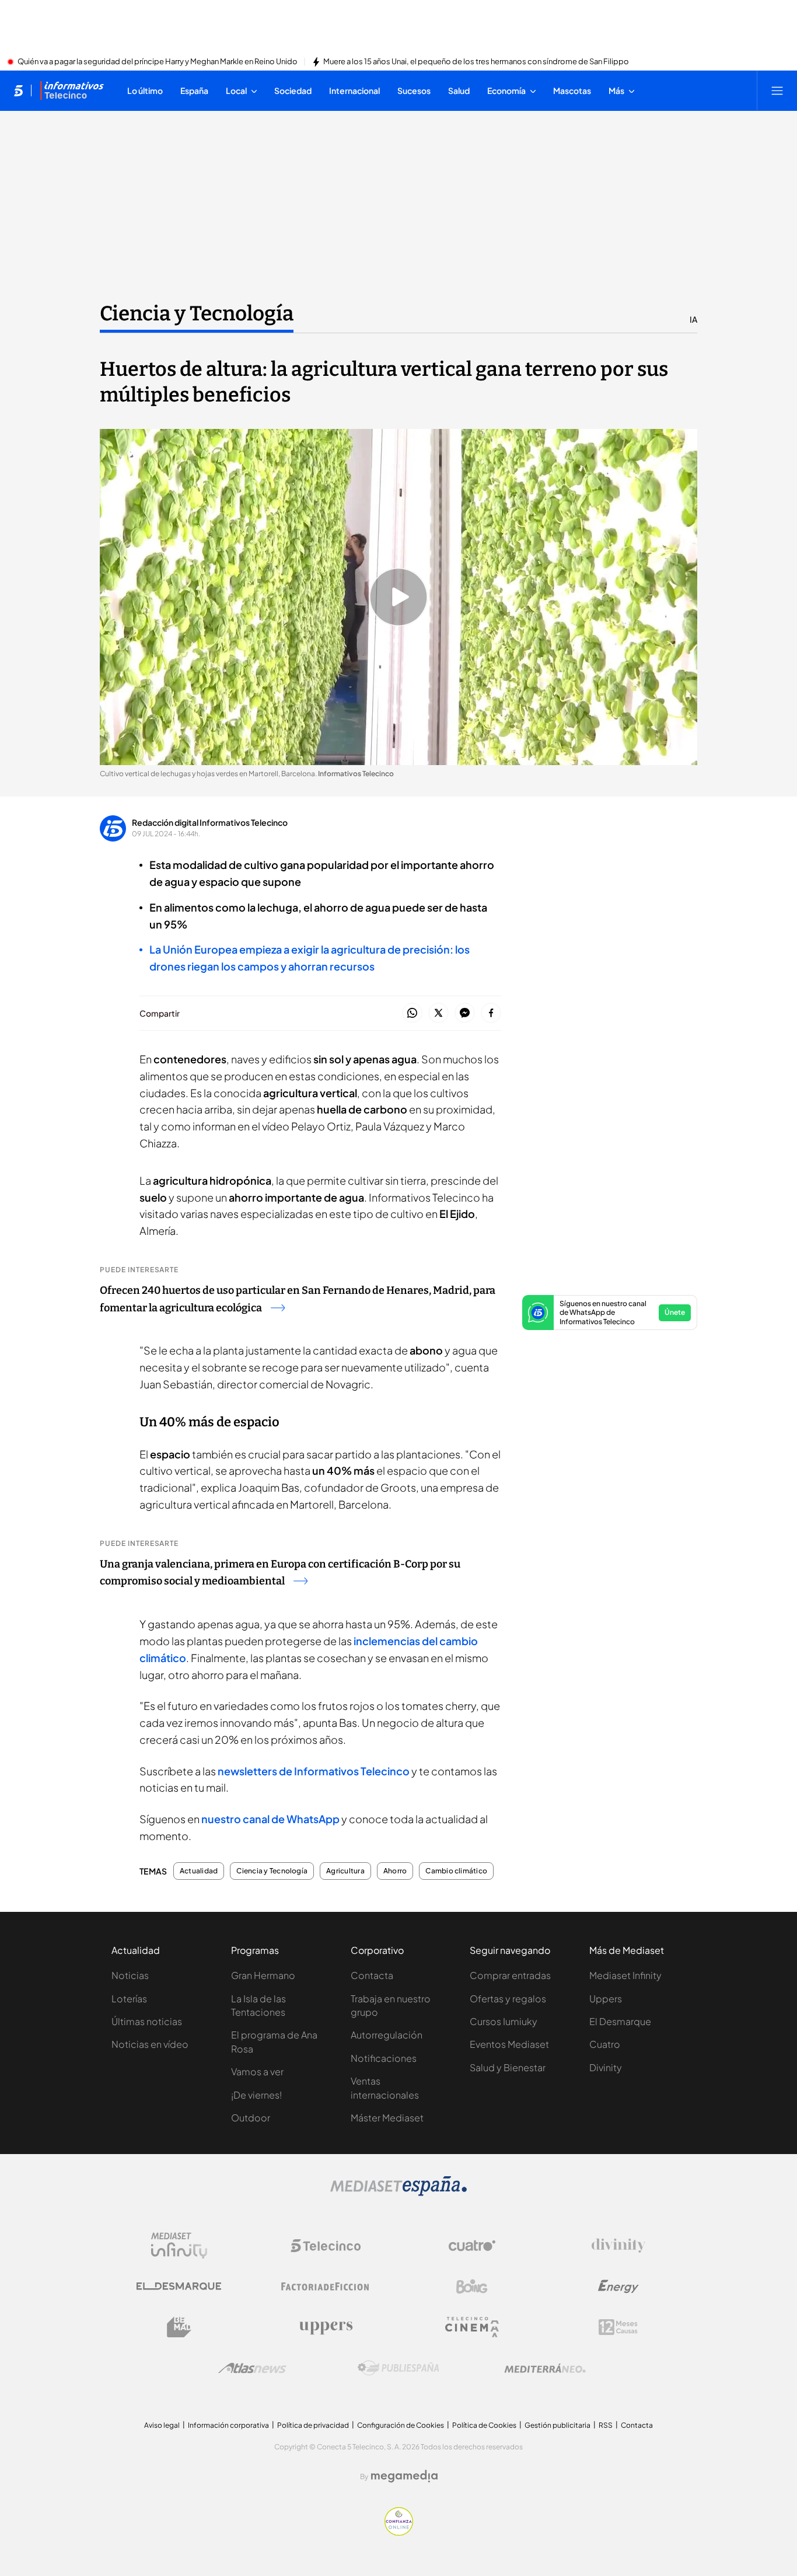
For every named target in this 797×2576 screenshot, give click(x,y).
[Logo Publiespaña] (398, 2368)
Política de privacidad (313, 2425)
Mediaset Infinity (625, 1975)
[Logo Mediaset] (398, 2193)
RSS (606, 2425)
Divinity (606, 2067)
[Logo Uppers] (326, 2327)
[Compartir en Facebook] (491, 1013)
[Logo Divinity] (618, 2246)
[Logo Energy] (618, 2287)
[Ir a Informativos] (72, 90)
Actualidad (199, 1871)
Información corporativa (228, 2425)
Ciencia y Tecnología (197, 313)
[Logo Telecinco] (326, 2246)
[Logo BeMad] (179, 2327)
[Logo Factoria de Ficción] (326, 2287)
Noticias (130, 1975)
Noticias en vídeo (150, 2044)
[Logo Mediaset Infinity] (179, 2246)
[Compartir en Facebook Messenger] (465, 1013)
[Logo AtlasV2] (252, 2368)
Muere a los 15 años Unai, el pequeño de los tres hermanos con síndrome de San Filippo (476, 62)
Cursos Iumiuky (504, 2021)
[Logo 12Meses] (618, 2327)
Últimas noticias (147, 2021)
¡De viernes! (256, 2095)
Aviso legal (162, 2425)
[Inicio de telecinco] (18, 90)
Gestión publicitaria (557, 2425)
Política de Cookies (484, 2425)
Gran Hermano (263, 1975)
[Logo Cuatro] (472, 2246)
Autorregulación (387, 2035)
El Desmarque (620, 2021)
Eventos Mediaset (509, 2044)
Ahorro (395, 1871)
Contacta (372, 1975)
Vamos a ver (257, 2071)
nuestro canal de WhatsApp (270, 1819)
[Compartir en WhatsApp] (412, 1013)
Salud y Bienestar (508, 2067)
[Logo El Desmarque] (179, 2286)
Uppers (606, 1999)
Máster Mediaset (387, 2118)
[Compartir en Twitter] (438, 1013)
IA (693, 319)
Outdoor (251, 2118)
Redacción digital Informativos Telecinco (210, 822)
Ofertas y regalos (508, 1999)
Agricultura (345, 1871)
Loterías (129, 1999)
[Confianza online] (399, 2532)
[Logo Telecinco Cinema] (472, 2327)
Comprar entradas (510, 1975)
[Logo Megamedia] (404, 2476)
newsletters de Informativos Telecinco (314, 1771)
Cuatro (605, 2044)
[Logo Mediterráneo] (545, 2368)
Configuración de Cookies (401, 2425)
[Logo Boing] (472, 2287)
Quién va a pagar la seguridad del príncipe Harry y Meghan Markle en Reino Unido (158, 62)
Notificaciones (384, 2058)
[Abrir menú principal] (777, 90)
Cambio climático (456, 1871)
